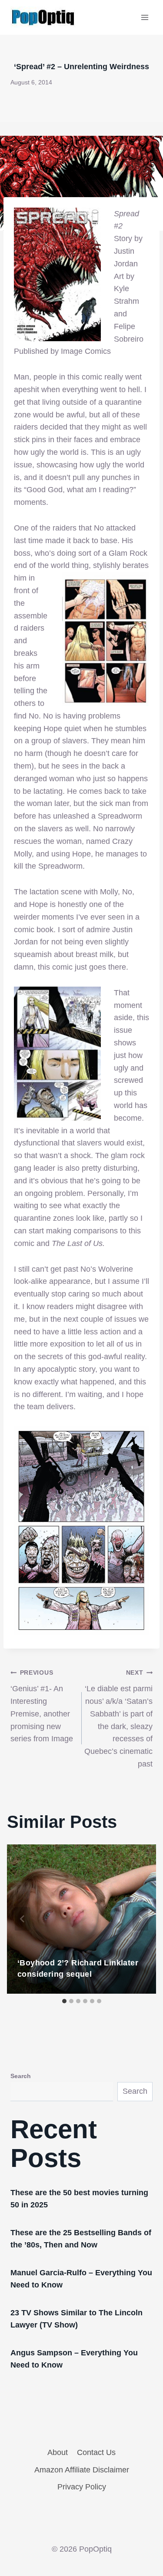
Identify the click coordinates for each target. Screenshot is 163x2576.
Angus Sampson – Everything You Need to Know (74, 2359)
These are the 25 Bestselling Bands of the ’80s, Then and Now (81, 2239)
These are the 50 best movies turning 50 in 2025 (79, 2199)
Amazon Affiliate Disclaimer (82, 2470)
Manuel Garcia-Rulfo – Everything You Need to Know (81, 2279)
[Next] (140, 1919)
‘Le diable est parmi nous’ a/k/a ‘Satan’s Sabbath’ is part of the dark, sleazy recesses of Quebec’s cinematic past (118, 1719)
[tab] (64, 2001)
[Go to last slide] (23, 1919)
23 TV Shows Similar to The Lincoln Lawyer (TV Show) (77, 2319)
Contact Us (96, 2452)
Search (21, 2076)
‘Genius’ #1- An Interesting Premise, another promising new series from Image (42, 1706)
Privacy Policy (82, 2487)
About (58, 2452)
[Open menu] (145, 17)
